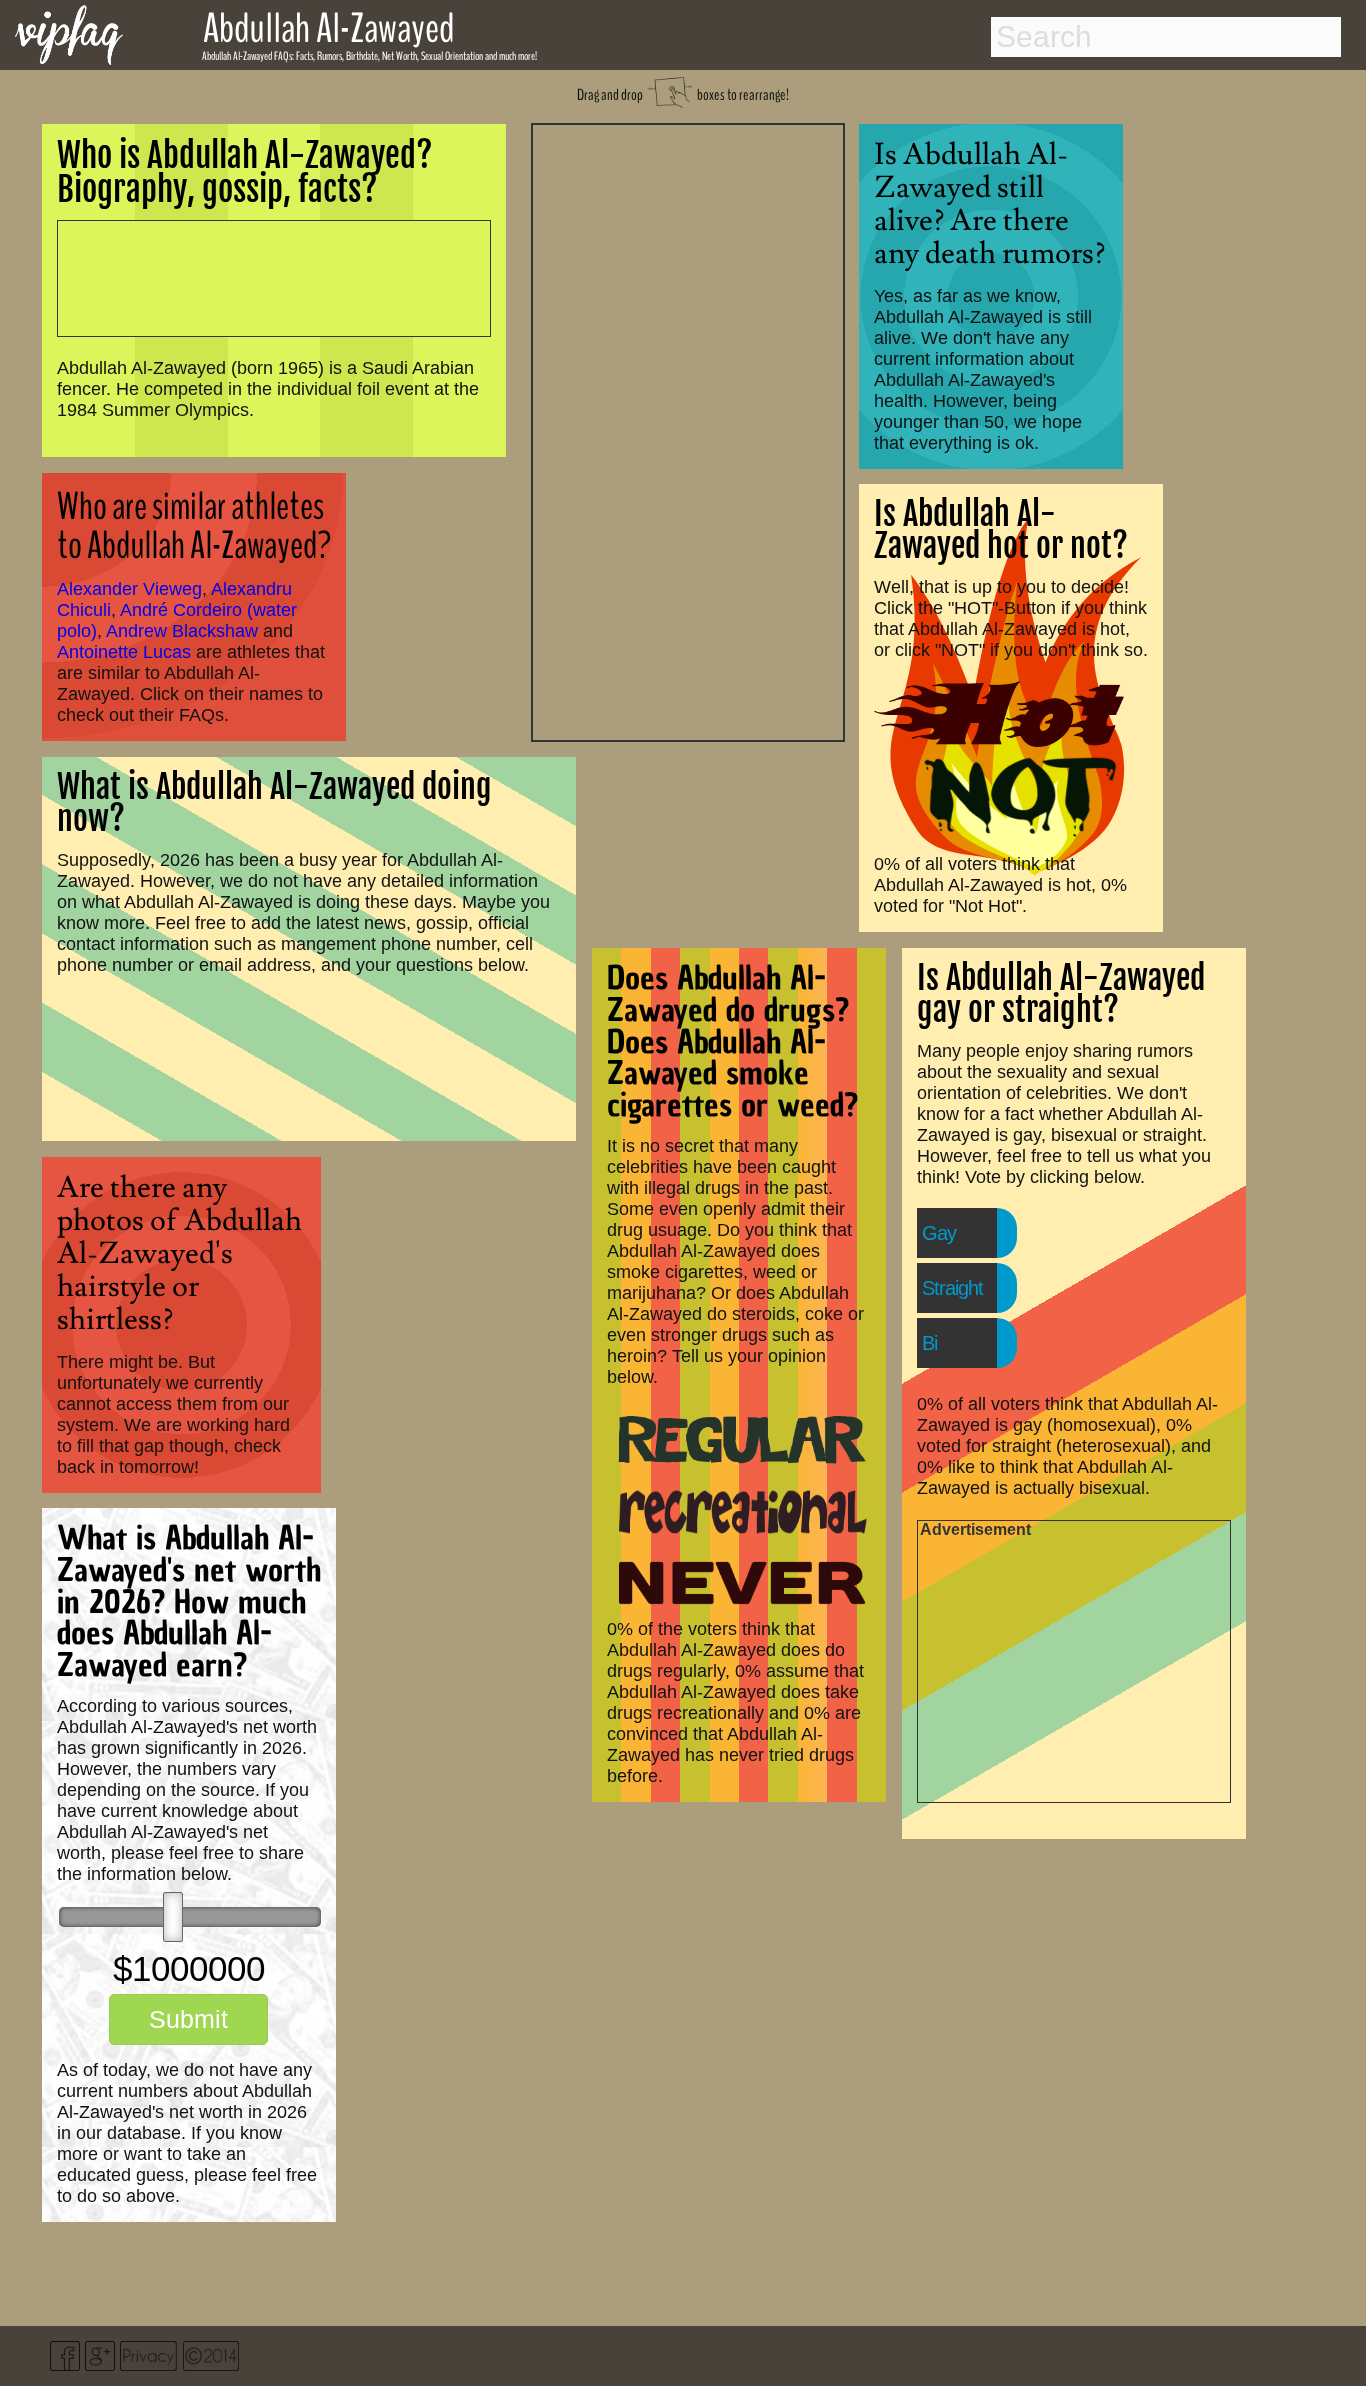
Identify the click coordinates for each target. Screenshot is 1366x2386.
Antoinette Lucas (124, 652)
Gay (939, 1233)
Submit (188, 2019)
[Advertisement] (688, 430)
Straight (952, 1288)
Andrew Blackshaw (182, 631)
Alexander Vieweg (129, 589)
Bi (929, 1343)
